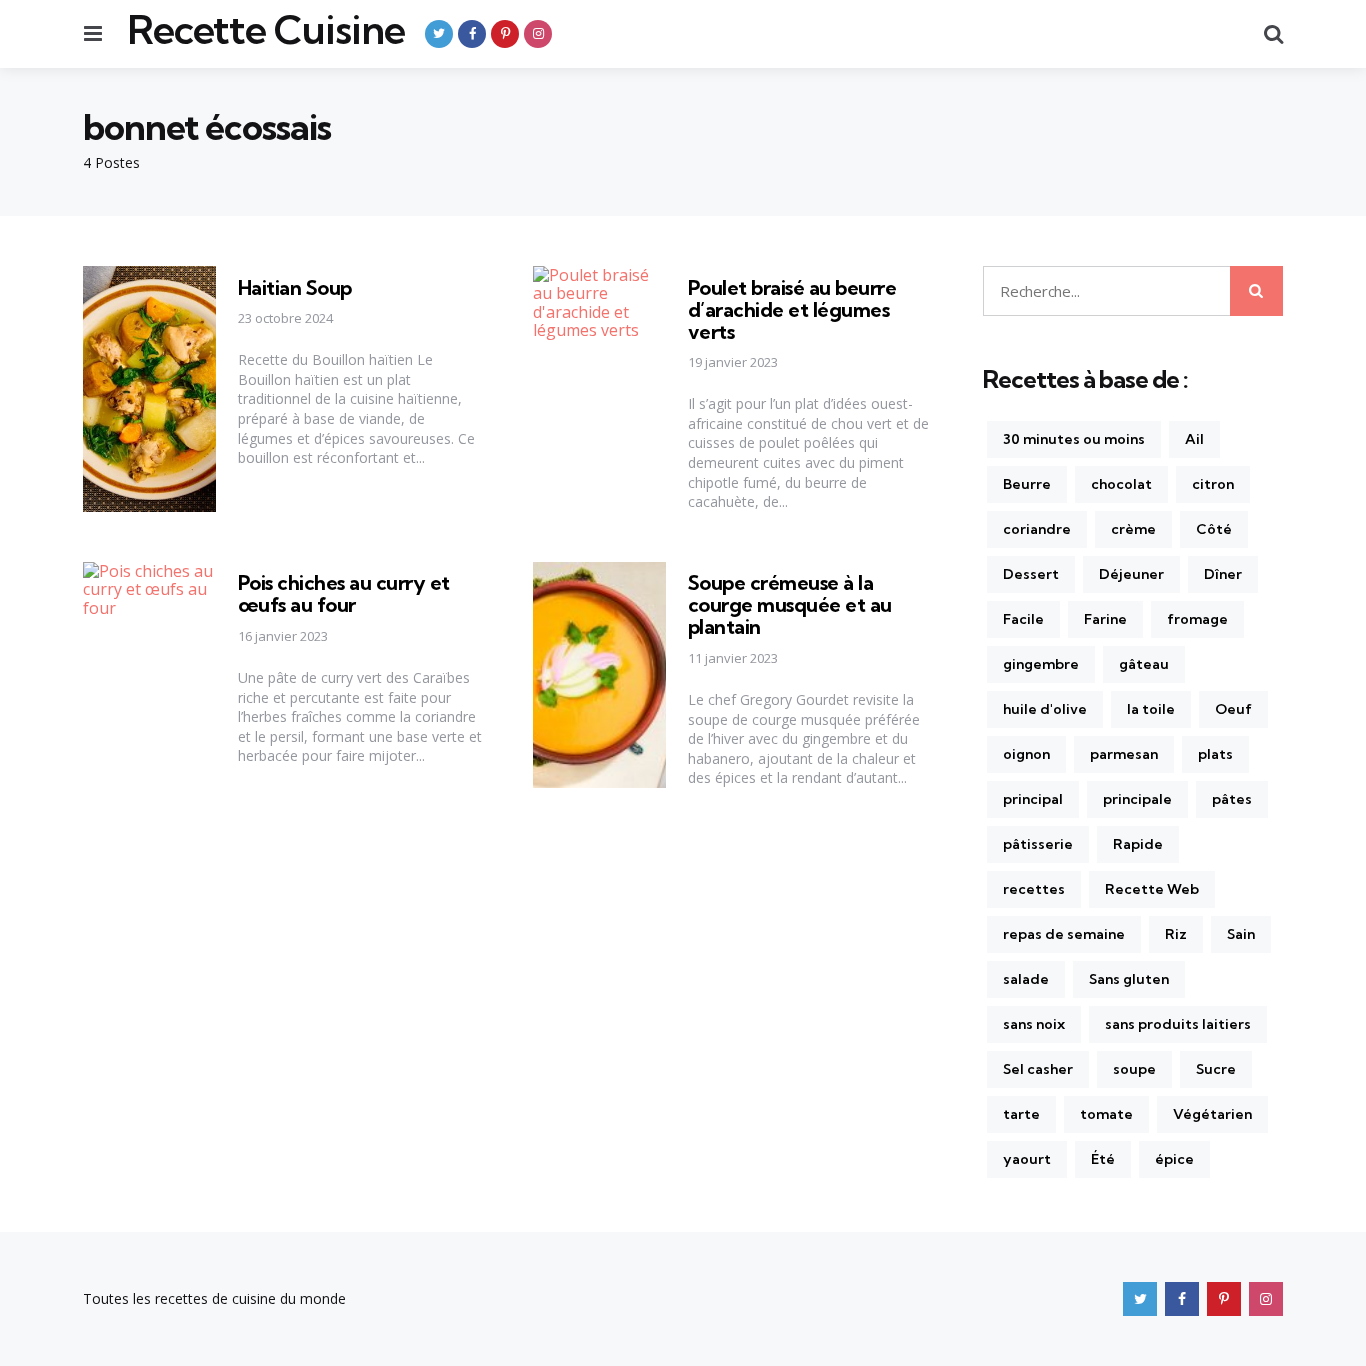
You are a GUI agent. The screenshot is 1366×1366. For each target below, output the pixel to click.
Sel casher (1038, 1069)
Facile (1023, 619)
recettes (1034, 889)
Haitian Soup (295, 287)
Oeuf (1233, 709)
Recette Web (1152, 889)
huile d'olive (1045, 709)
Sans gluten (1129, 979)
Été (1103, 1159)
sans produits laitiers (1178, 1024)
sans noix (1034, 1024)
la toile (1151, 709)
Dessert (1031, 574)
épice (1174, 1159)
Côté (1214, 529)
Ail (1194, 439)
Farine (1105, 619)
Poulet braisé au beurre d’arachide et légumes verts (792, 309)
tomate (1106, 1114)
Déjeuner (1131, 574)
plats (1215, 754)
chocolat (1121, 484)
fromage (1197, 619)
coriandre (1037, 529)
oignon (1026, 754)
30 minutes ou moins (1074, 439)
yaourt (1027, 1159)
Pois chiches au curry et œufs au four (344, 593)
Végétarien (1212, 1114)
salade (1026, 979)
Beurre (1027, 484)
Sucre (1216, 1069)
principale (1137, 799)
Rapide (1138, 844)
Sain (1241, 934)
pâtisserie (1038, 844)
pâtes (1232, 799)
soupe (1134, 1069)
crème (1133, 529)
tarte (1021, 1114)
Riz (1176, 934)
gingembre (1041, 664)
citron (1213, 484)
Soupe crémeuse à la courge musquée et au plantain (790, 604)
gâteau (1144, 664)
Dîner (1223, 574)
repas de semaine (1064, 934)
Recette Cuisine (266, 30)
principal (1033, 799)
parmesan (1124, 754)
